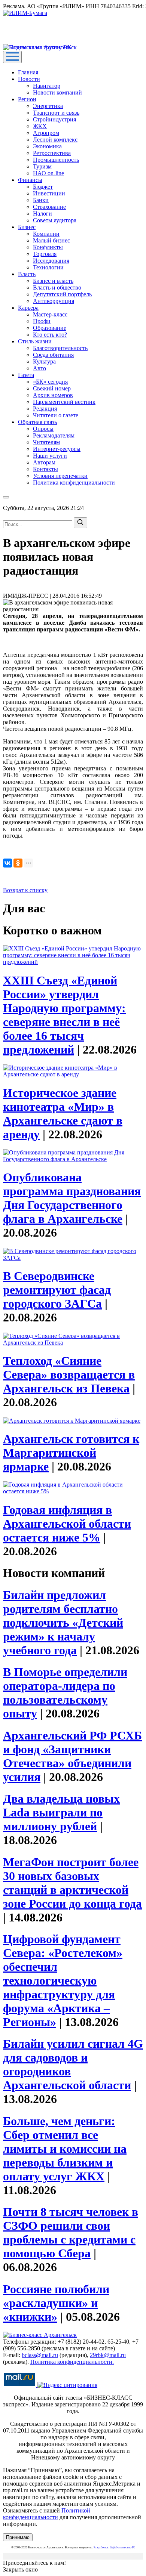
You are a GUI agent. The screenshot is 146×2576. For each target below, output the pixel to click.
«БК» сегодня (50, 382)
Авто (39, 368)
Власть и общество (57, 287)
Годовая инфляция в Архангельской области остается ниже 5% (67, 1524)
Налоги (42, 214)
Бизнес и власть (53, 281)
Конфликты (48, 247)
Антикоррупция (54, 301)
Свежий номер (52, 388)
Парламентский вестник (64, 402)
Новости (29, 79)
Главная (28, 72)
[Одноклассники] (18, 863)
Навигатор (47, 86)
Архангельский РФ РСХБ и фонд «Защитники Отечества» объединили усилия (72, 1756)
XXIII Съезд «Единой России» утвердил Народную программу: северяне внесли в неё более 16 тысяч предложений (64, 1015)
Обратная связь (37, 422)
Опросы (43, 429)
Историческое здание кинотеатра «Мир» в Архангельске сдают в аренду (63, 1114)
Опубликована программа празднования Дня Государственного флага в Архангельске (72, 1198)
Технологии (48, 267)
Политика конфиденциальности (74, 483)
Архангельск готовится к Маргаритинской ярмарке (71, 1453)
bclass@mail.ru (40, 2355)
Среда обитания (53, 355)
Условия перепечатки (60, 476)
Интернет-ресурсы (57, 449)
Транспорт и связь (56, 113)
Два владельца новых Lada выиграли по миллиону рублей (61, 1812)
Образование (50, 328)
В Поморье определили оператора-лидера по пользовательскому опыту (65, 1693)
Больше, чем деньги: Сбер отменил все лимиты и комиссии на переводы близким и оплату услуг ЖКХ (65, 2149)
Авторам (44, 462)
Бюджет (43, 187)
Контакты (45, 469)
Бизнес (27, 227)
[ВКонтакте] (7, 863)
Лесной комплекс (55, 140)
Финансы (30, 180)
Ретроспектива (52, 153)
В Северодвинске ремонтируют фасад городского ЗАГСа (57, 1290)
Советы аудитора (55, 220)
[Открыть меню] (12, 57)
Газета (26, 375)
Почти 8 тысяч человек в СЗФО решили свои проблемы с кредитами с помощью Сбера (71, 2232)
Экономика (47, 146)
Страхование (49, 207)
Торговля (45, 254)
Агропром (46, 133)
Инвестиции (49, 193)
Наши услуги (50, 456)
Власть (27, 274)
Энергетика (48, 106)
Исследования (51, 261)
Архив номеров (53, 395)
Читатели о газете (56, 415)
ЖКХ (40, 126)
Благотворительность (60, 348)
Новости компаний (57, 92)
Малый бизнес (51, 240)
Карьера (28, 308)
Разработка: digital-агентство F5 (114, 2547)
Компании (46, 234)
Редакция (45, 409)
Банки (41, 200)
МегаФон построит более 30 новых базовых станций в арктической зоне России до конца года (72, 1883)
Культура (44, 361)
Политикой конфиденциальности (47, 2514)
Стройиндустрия (54, 119)
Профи (42, 321)
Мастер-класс (50, 314)
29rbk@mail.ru (108, 2355)
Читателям (46, 442)
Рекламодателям (54, 435)
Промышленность (56, 160)
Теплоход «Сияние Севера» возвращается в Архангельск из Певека (69, 1374)
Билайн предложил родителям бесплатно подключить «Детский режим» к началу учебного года (63, 1623)
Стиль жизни (35, 341)
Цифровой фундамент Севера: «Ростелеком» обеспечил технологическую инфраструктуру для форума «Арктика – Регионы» (63, 1980)
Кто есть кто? (50, 335)
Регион (27, 99)
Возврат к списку (25, 890)
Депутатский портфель (62, 294)
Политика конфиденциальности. (72, 2362)
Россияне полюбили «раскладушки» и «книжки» (56, 2303)
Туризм (42, 166)
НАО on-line (48, 173)
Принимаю (18, 2537)
